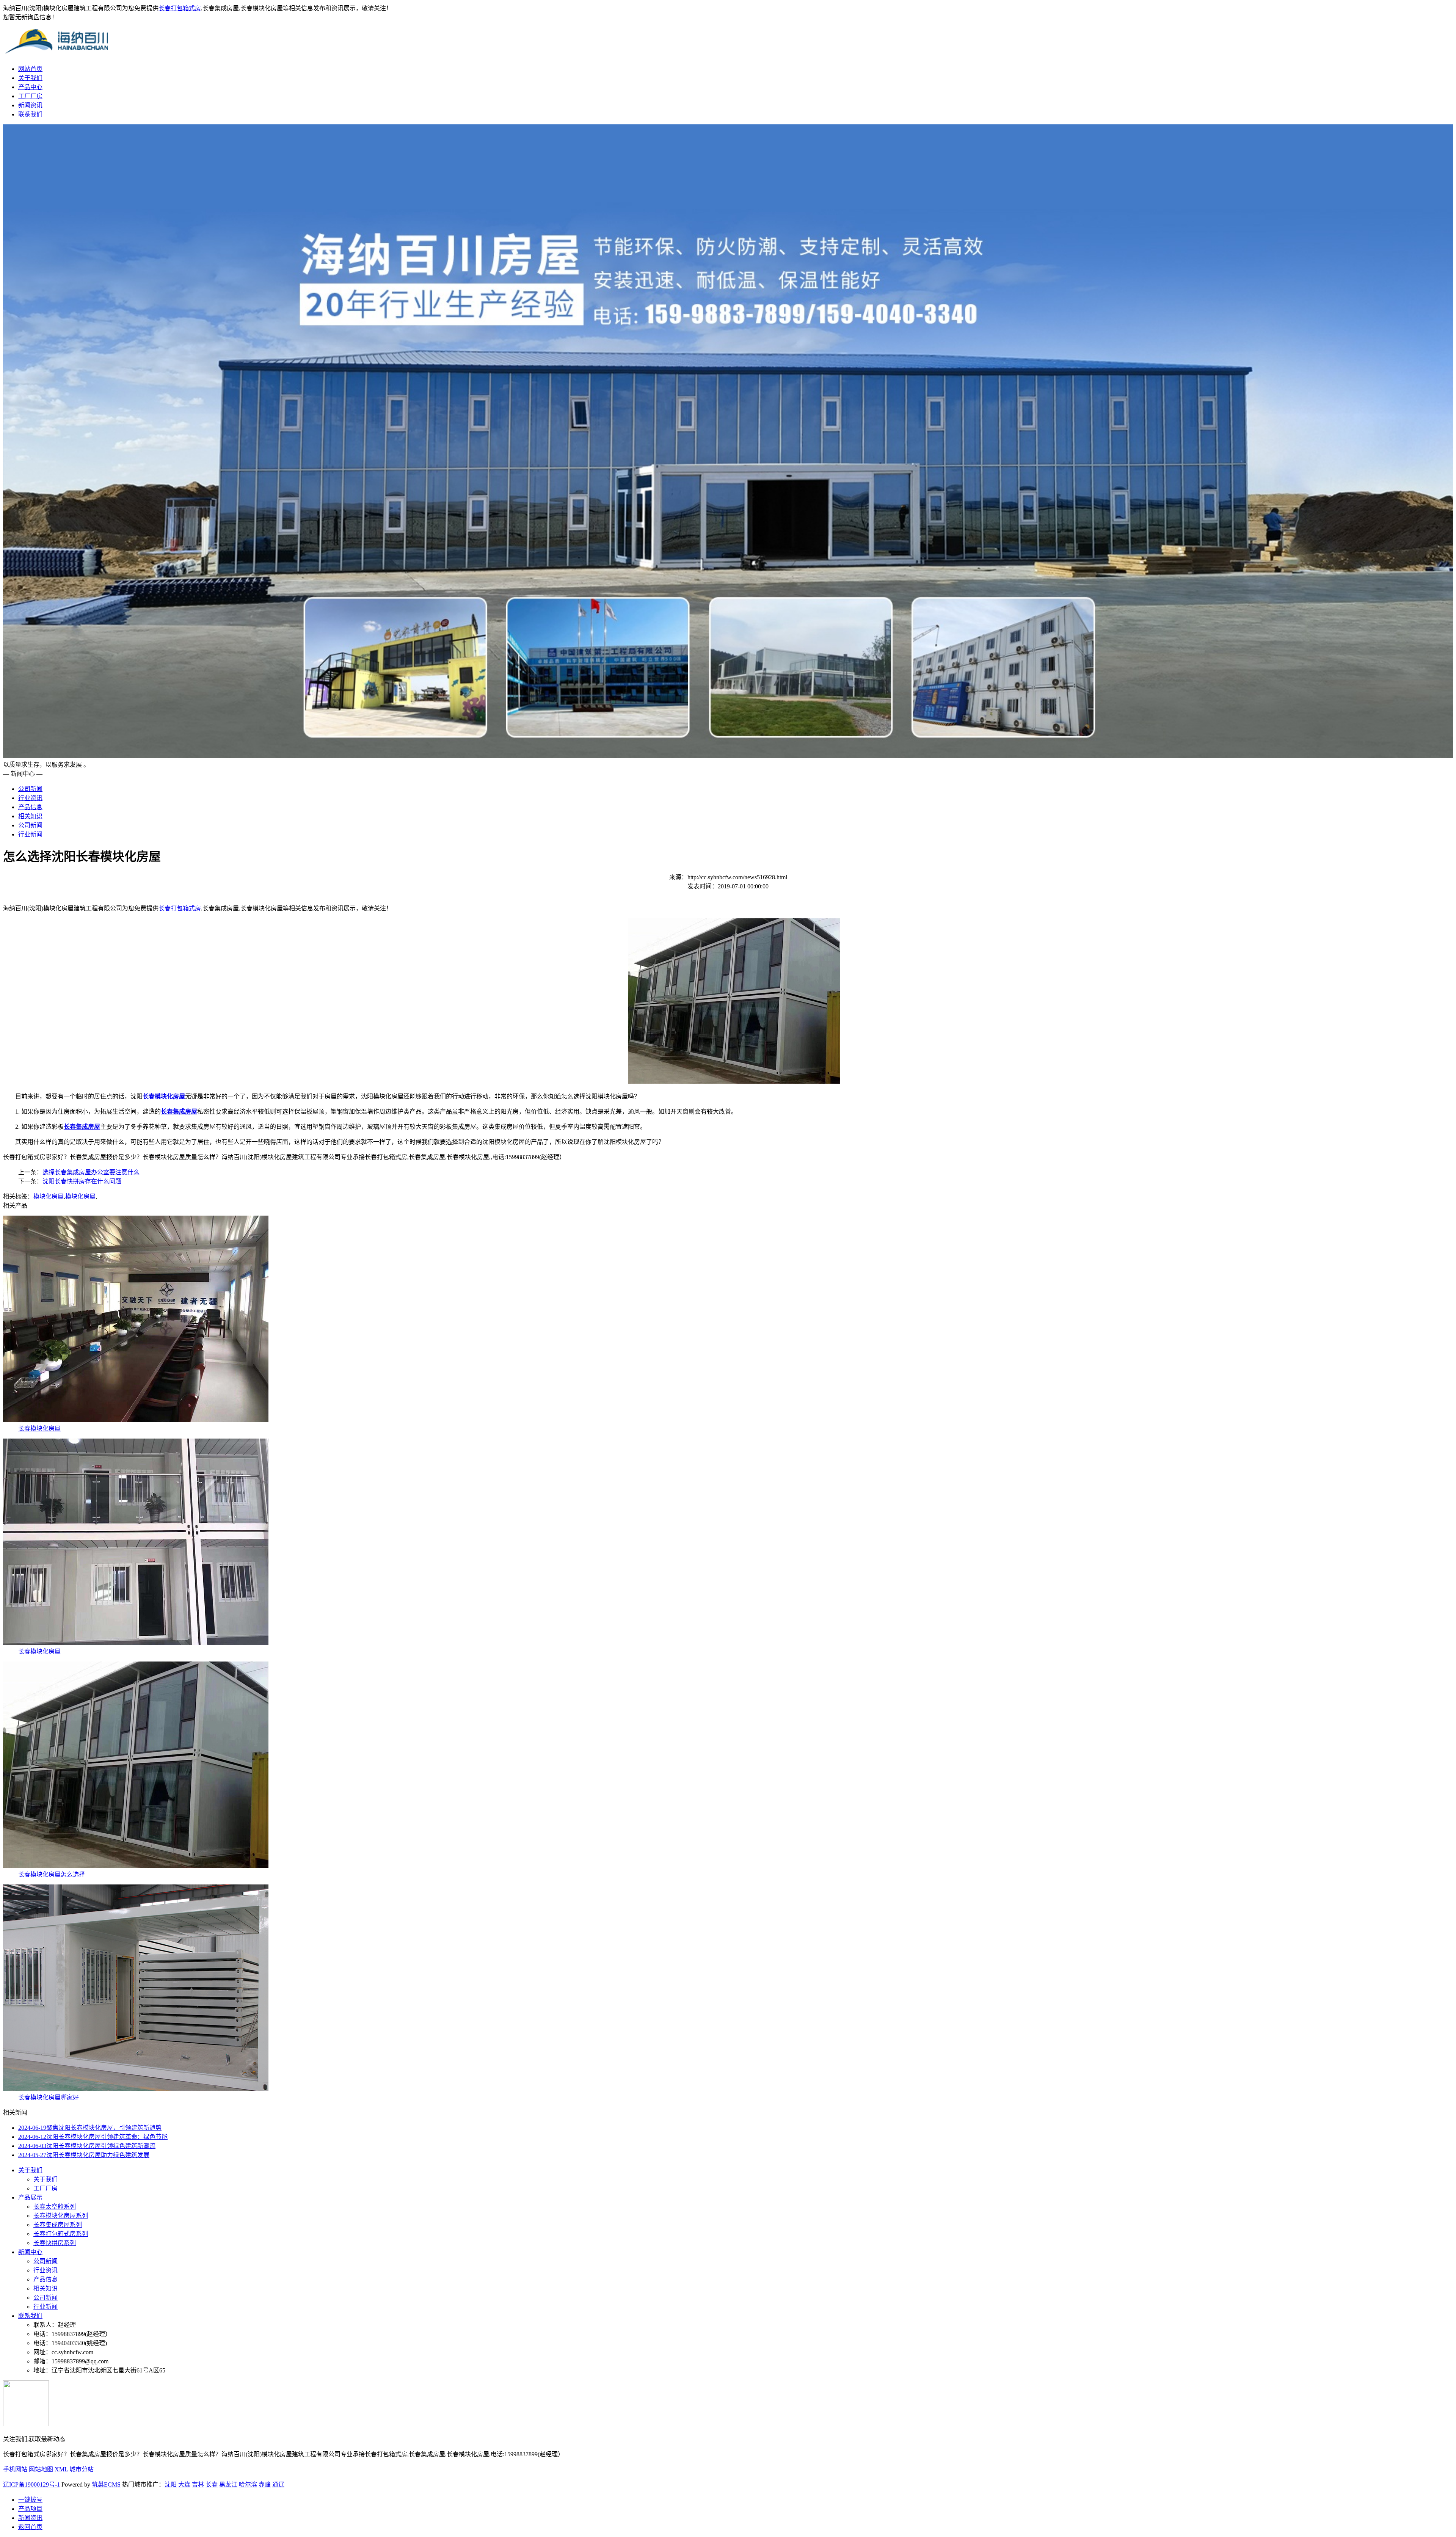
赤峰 (265, 2484)
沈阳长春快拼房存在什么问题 (82, 1181)
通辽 (278, 2484)
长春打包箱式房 (180, 8)
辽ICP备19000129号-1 (31, 2484)
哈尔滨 (248, 2484)
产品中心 (30, 87)
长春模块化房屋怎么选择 (52, 1874)
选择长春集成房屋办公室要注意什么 (91, 1172)
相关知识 (30, 816)
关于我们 (30, 78)
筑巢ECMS (106, 2484)
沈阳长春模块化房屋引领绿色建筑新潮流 (87, 2146)
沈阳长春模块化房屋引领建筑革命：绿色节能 (93, 2137)
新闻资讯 (30, 105)
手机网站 (15, 2469)
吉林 (198, 2484)
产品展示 (30, 2197)
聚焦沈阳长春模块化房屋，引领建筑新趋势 (90, 2128)
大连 (184, 2484)
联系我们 (30, 114)
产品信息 (30, 807)
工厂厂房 (30, 96)
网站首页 (30, 69)
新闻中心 (30, 2252)
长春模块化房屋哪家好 (49, 2097)
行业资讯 (30, 798)
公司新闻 (30, 789)
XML (61, 2469)
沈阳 (171, 2484)
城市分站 (82, 2469)
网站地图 (41, 2469)
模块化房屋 (49, 1196)
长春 (212, 2484)
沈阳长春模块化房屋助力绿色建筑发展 (84, 2155)
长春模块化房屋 (39, 1429)
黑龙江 (228, 2484)
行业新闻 (30, 834)
